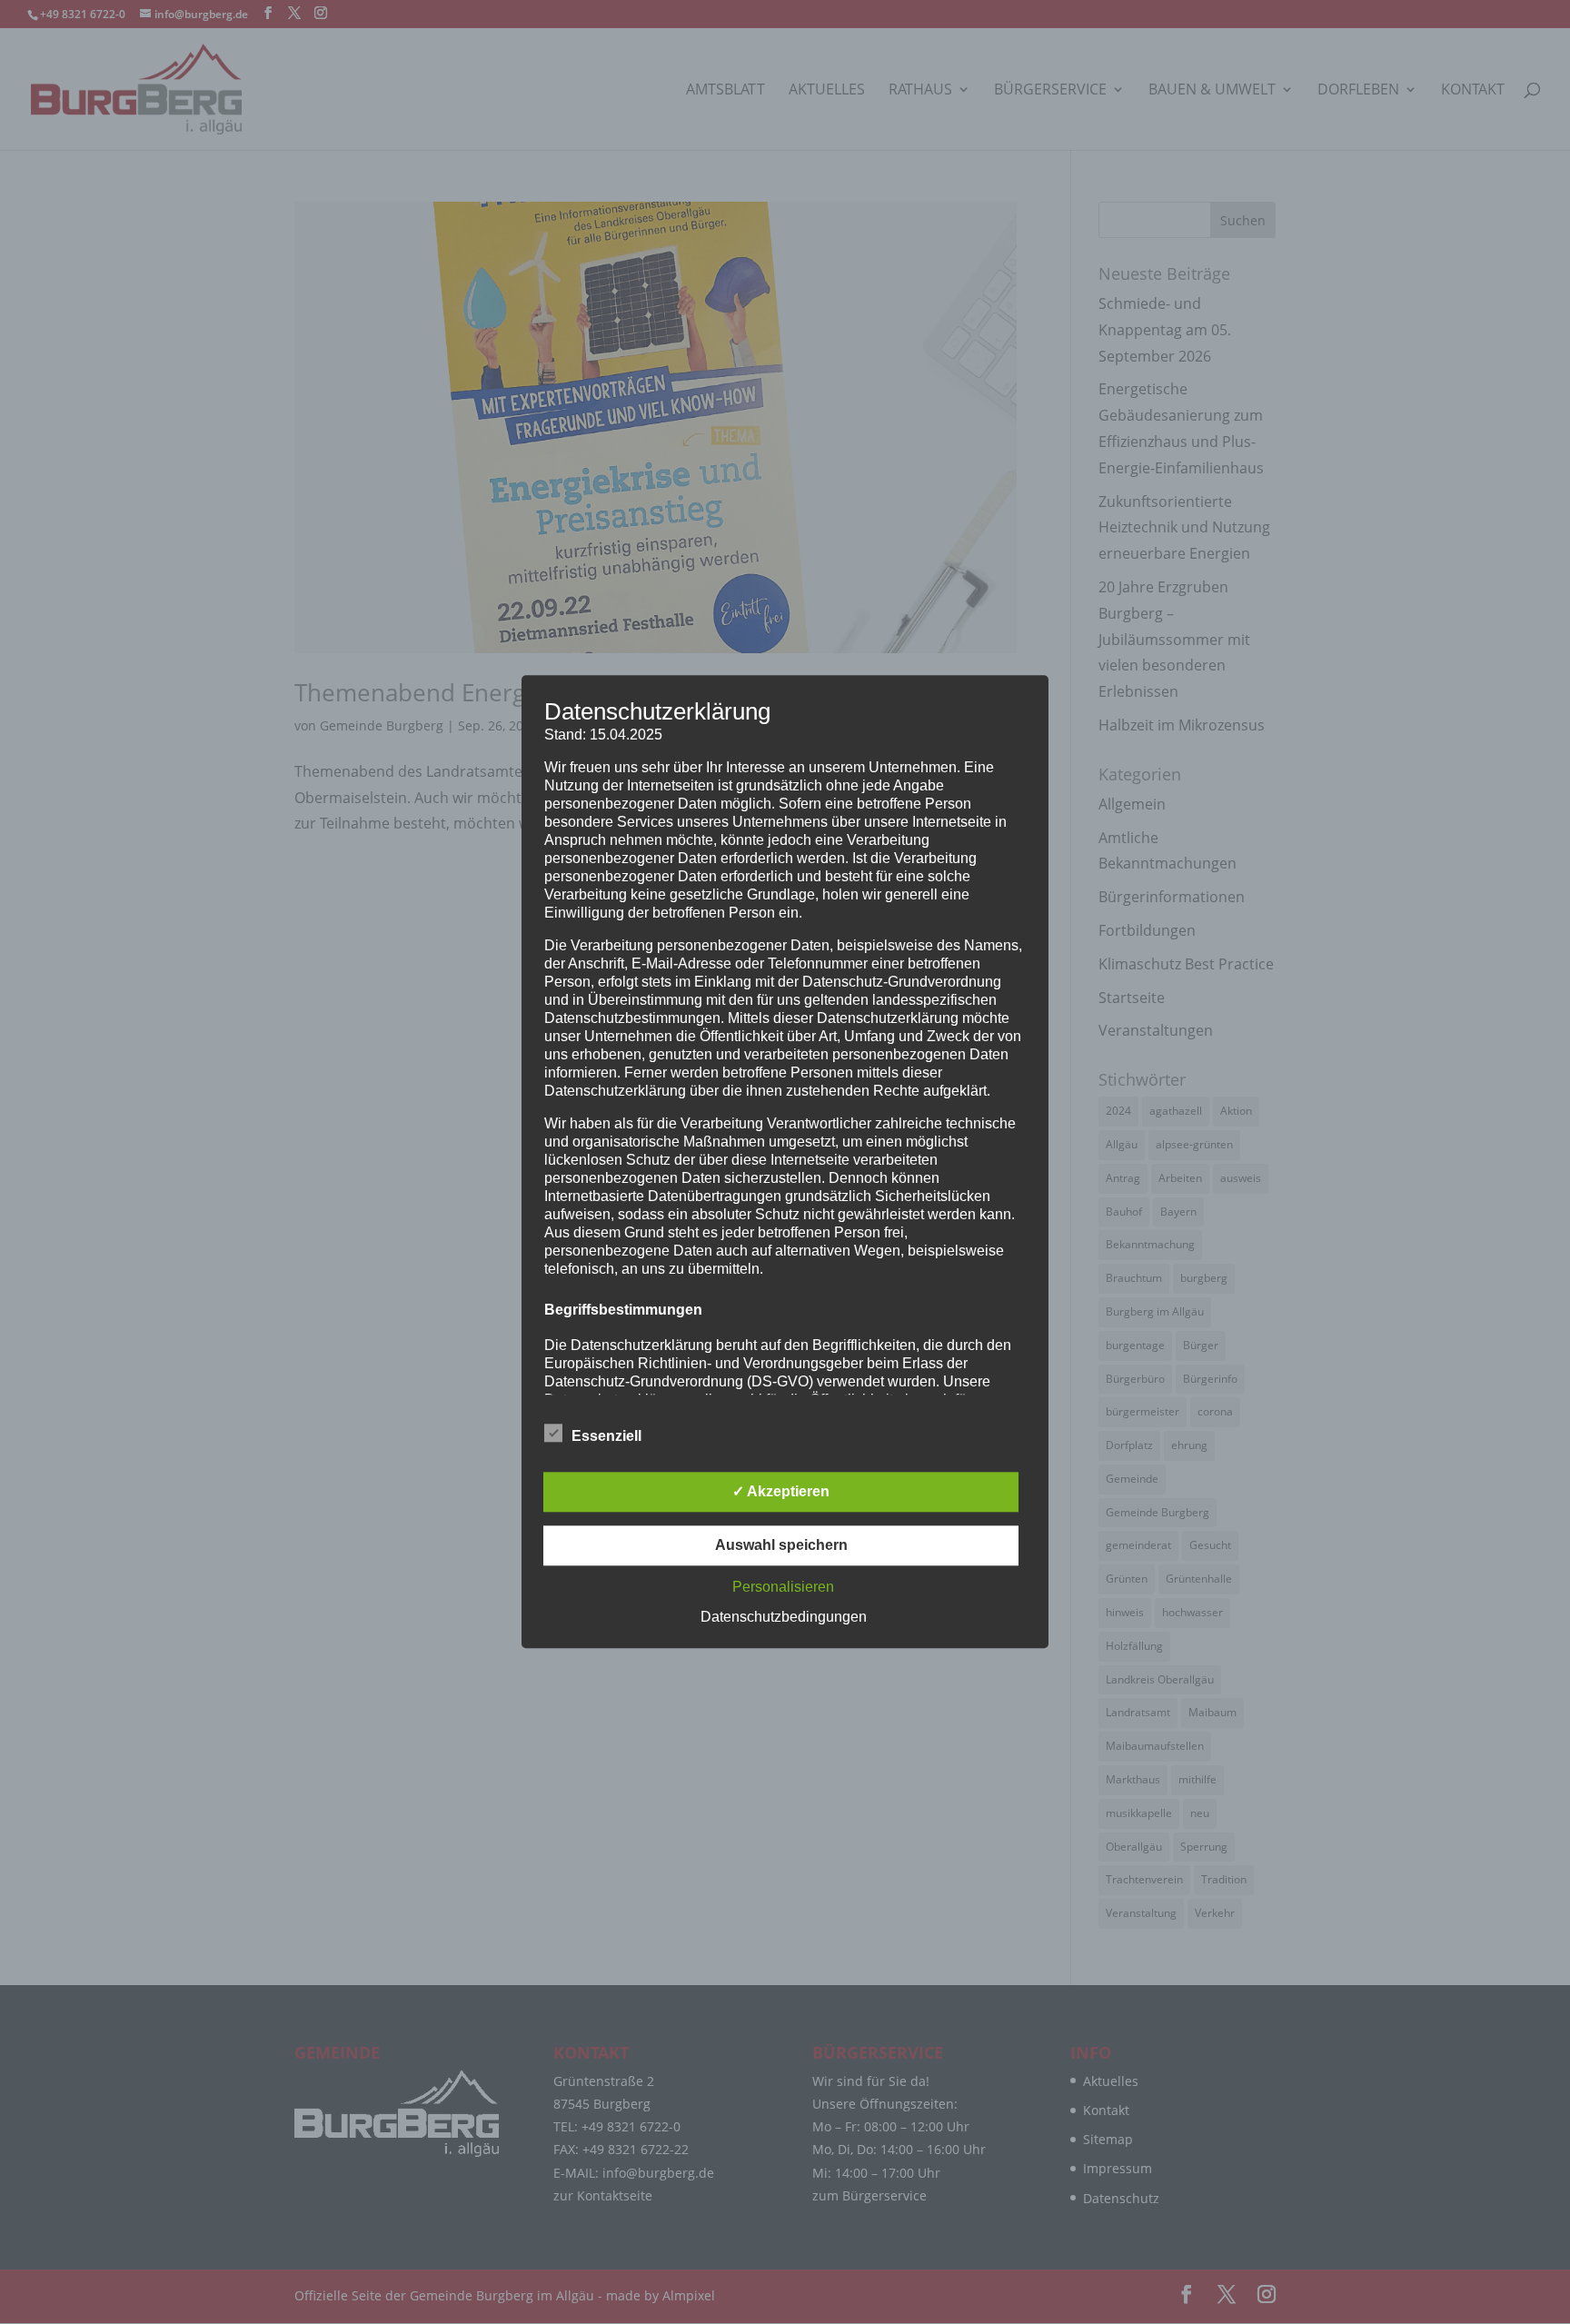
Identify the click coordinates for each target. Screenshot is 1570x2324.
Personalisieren (783, 1588)
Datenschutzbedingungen (784, 1618)
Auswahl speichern (781, 1546)
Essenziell (606, 1437)
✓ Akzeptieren (781, 1492)
